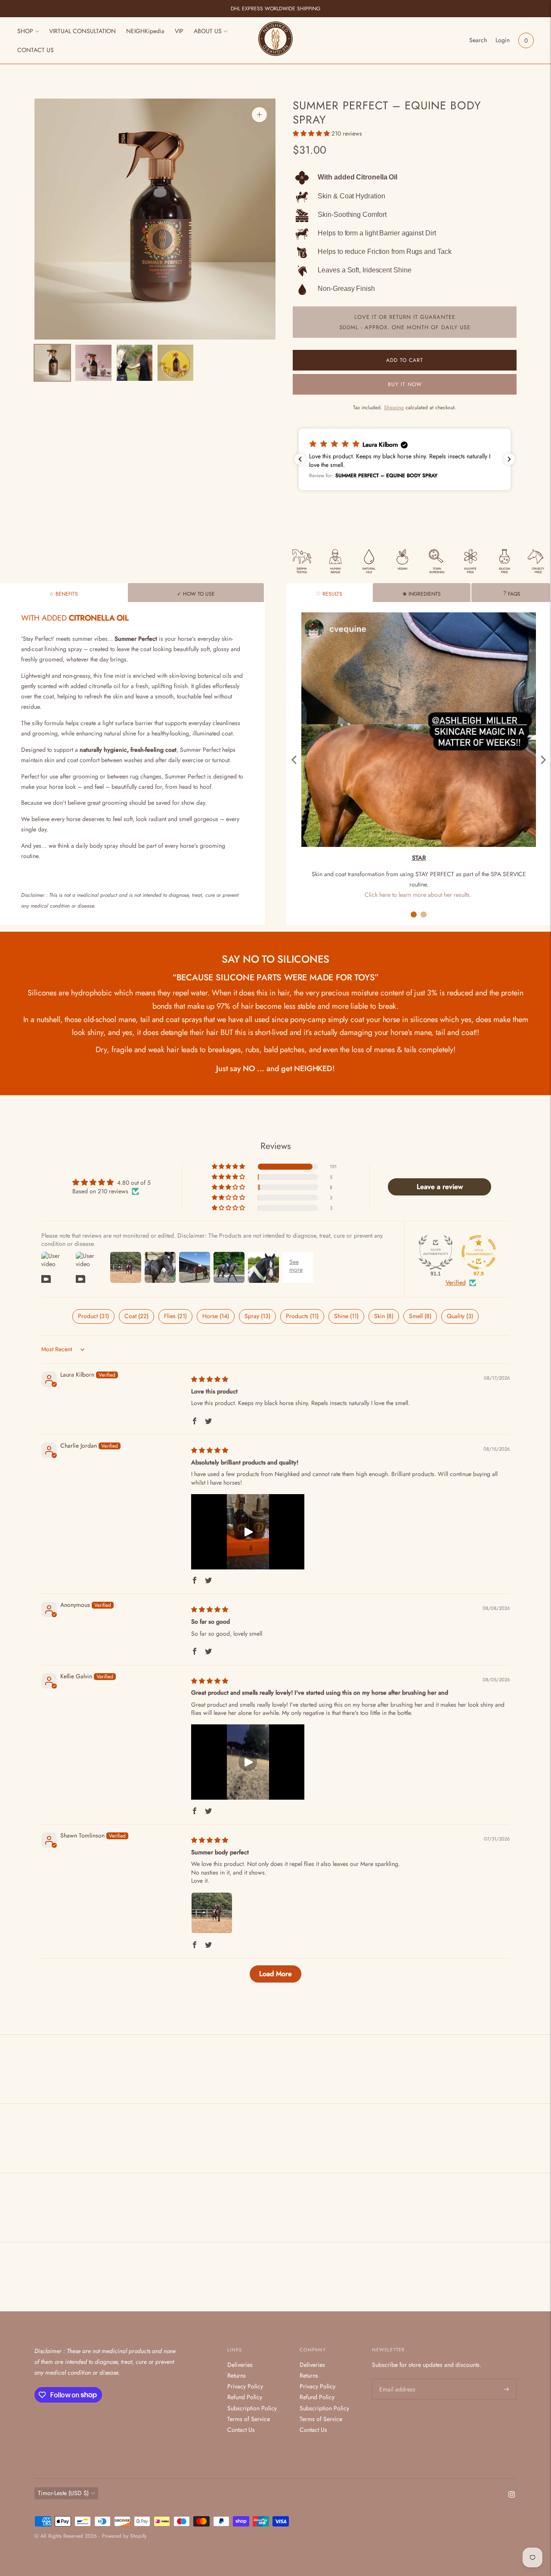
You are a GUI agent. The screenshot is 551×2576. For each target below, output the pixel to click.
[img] (210, 1379)
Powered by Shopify (124, 2536)
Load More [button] (275, 1974)
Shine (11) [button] (346, 1316)
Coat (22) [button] (136, 1316)
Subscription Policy (252, 2408)
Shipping (394, 408)
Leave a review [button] (440, 1187)
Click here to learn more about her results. (418, 895)
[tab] (63, 593)
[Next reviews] (509, 459)
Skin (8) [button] (384, 1316)
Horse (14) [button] (216, 1316)
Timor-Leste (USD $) (63, 2493)
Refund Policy (245, 2397)
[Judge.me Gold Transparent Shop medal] (479, 1252)
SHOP (25, 31)
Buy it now (405, 384)
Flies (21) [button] (175, 1316)
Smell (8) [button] (420, 1316)
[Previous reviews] (300, 459)
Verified (456, 1283)
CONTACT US (36, 50)
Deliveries (240, 2365)
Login (503, 40)
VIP (179, 31)
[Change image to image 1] (52, 363)
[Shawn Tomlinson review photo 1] (212, 1913)
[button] (312, 133)
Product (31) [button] (93, 1316)
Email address (396, 2379)
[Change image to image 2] (93, 363)
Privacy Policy (245, 2386)
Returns (237, 2375)
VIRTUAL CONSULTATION (82, 31)
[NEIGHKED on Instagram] (512, 2496)
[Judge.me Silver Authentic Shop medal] (436, 1252)
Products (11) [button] (302, 1316)
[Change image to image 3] (135, 363)
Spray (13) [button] (257, 1316)
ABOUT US (208, 31)
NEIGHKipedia (145, 31)
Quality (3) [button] (460, 1316)
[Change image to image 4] (175, 363)
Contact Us (241, 2430)
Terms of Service (249, 2419)
